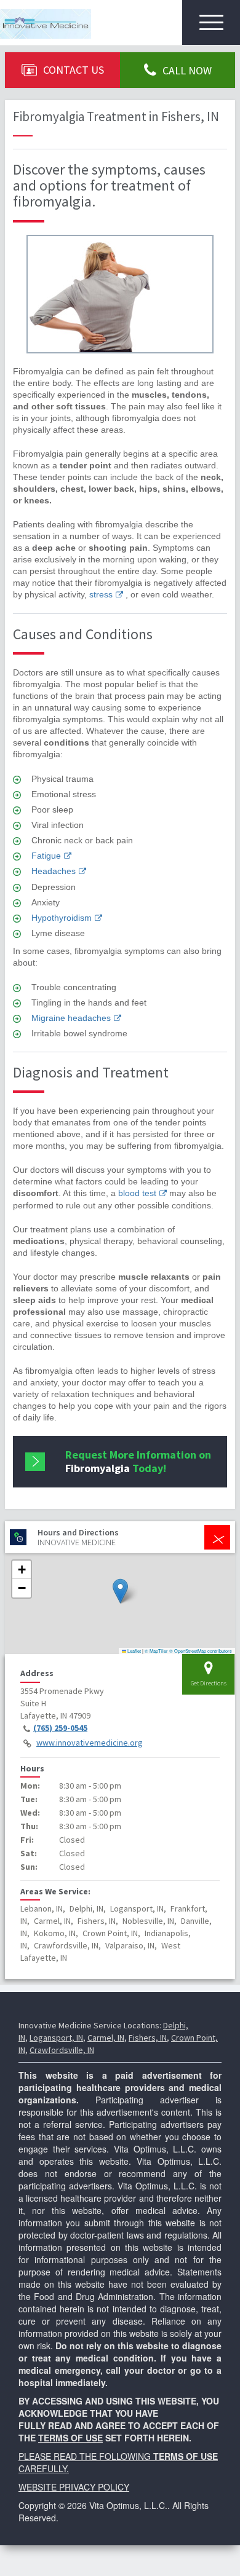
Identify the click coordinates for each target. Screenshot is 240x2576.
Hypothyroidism (62, 918)
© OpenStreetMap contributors (201, 1651)
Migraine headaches (71, 1018)
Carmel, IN (106, 2038)
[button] (120, 1591)
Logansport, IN (56, 2038)
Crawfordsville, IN (62, 2050)
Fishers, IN (148, 2038)
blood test (137, 1193)
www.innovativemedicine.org (90, 1743)
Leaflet (134, 1651)
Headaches (54, 871)
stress (101, 594)
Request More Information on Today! (138, 1461)
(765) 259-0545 (60, 1728)
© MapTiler (156, 1651)
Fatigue (46, 856)
